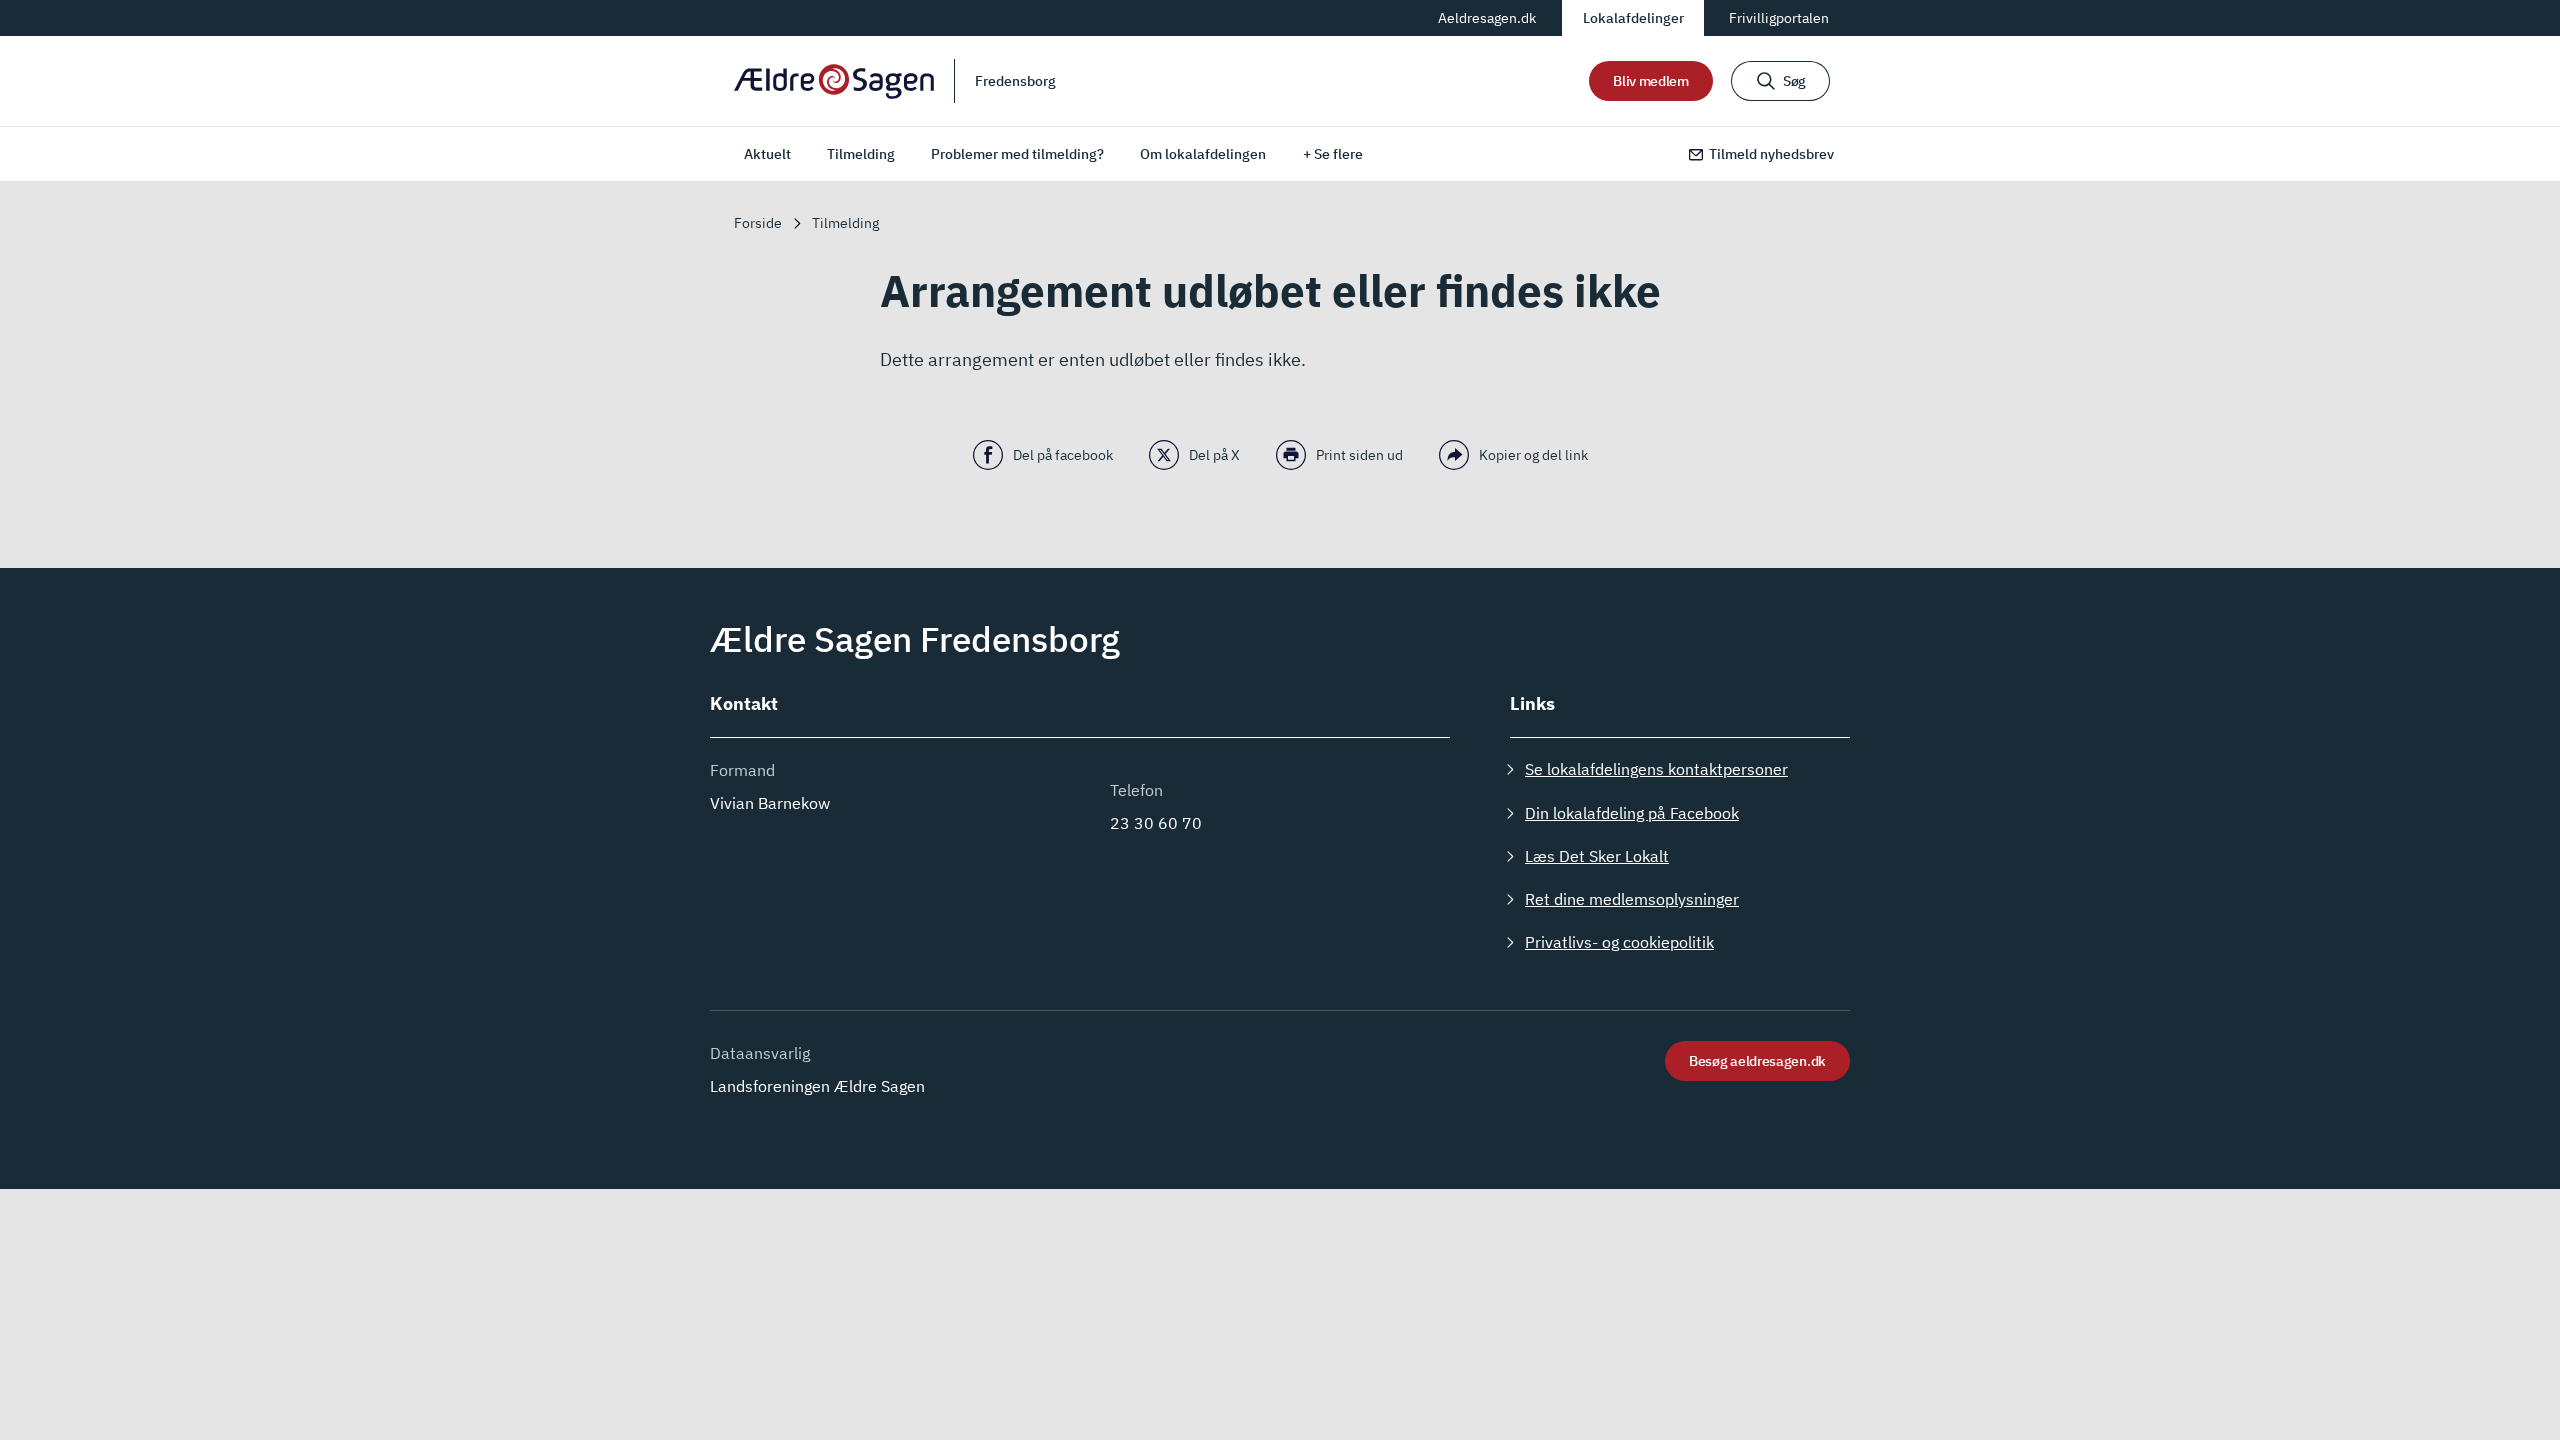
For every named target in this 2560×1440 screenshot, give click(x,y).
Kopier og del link (1533, 455)
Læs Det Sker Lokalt (1597, 856)
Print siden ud (1359, 455)
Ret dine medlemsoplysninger (1632, 899)
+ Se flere (1333, 154)
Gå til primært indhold (809, 17)
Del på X (1214, 455)
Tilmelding (861, 154)
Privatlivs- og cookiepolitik (1619, 942)
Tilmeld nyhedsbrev (1771, 154)
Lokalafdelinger (1633, 18)
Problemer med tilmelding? (1017, 154)
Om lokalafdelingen (1203, 154)
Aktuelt (767, 154)
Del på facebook (1063, 455)
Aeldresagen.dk (1487, 18)
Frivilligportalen (1779, 18)
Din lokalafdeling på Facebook (1632, 813)
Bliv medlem (1651, 81)
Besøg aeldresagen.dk (1757, 1061)
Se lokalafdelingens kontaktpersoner (1656, 769)
